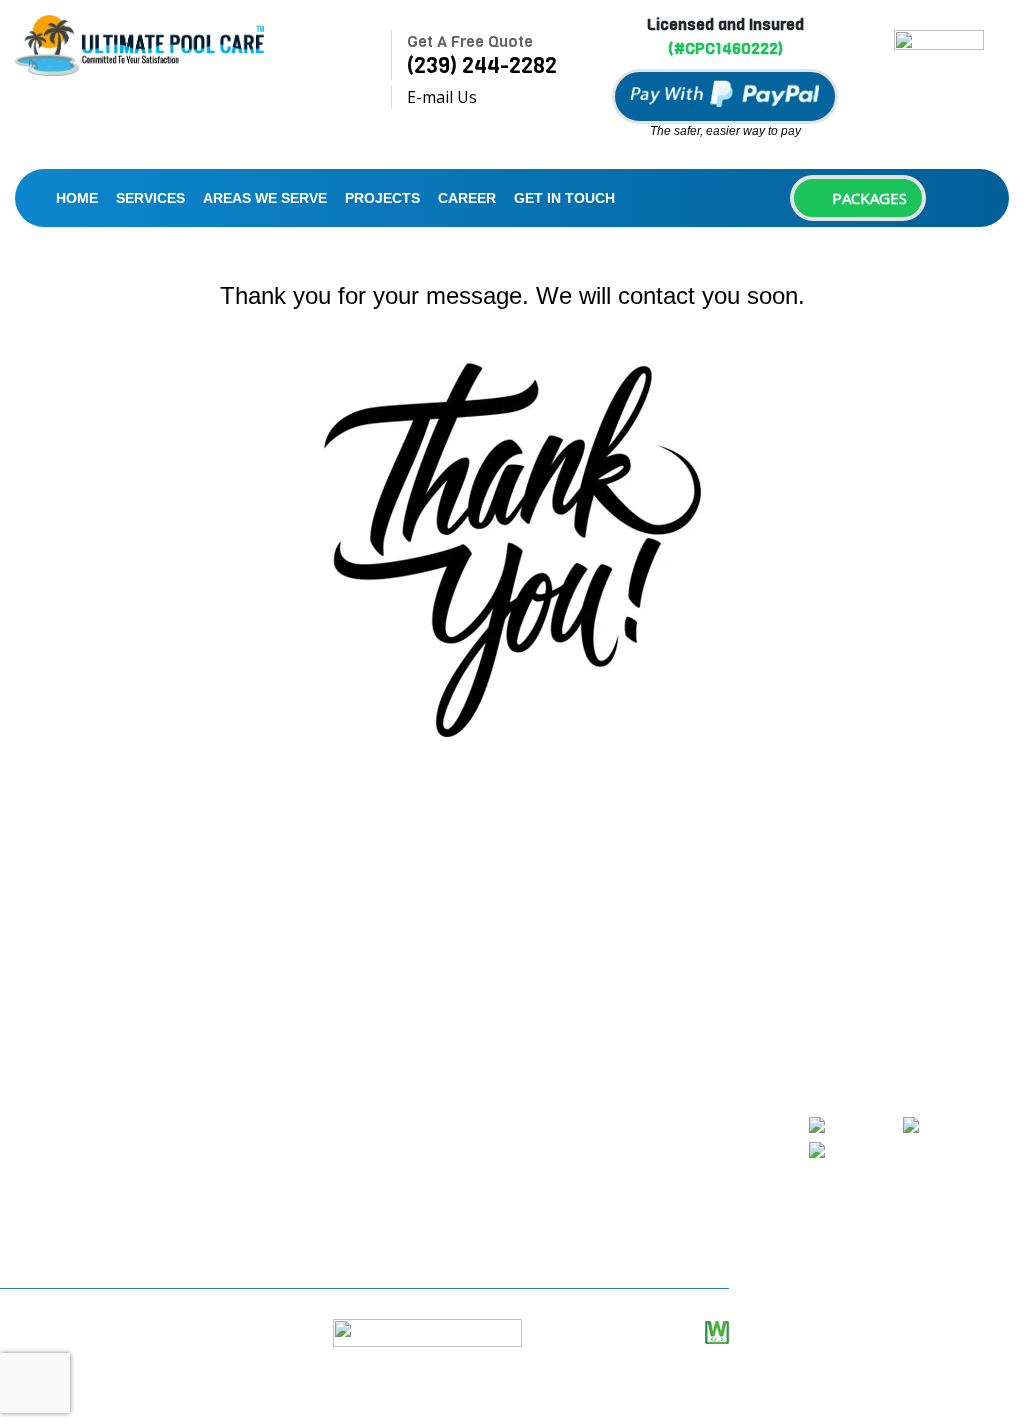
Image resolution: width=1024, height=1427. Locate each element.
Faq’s (304, 1099)
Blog (303, 1137)
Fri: (538, 1119)
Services (150, 198)
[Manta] (841, 1151)
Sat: (540, 1156)
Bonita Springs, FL (98, 1011)
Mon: (546, 971)
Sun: (543, 1193)
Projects (382, 198)
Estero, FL (67, 1125)
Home (77, 198)
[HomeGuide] (955, 1126)
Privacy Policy (336, 1213)
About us (320, 947)
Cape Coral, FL (83, 1049)
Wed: (545, 1045)
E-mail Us (442, 97)
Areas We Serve (265, 198)
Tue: (543, 1008)
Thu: (544, 1082)
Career (467, 198)
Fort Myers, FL (83, 1163)
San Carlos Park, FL (102, 1087)
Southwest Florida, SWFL (122, 1239)
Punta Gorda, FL (90, 1201)
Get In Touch (564, 198)
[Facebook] (853, 1126)
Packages (867, 198)
